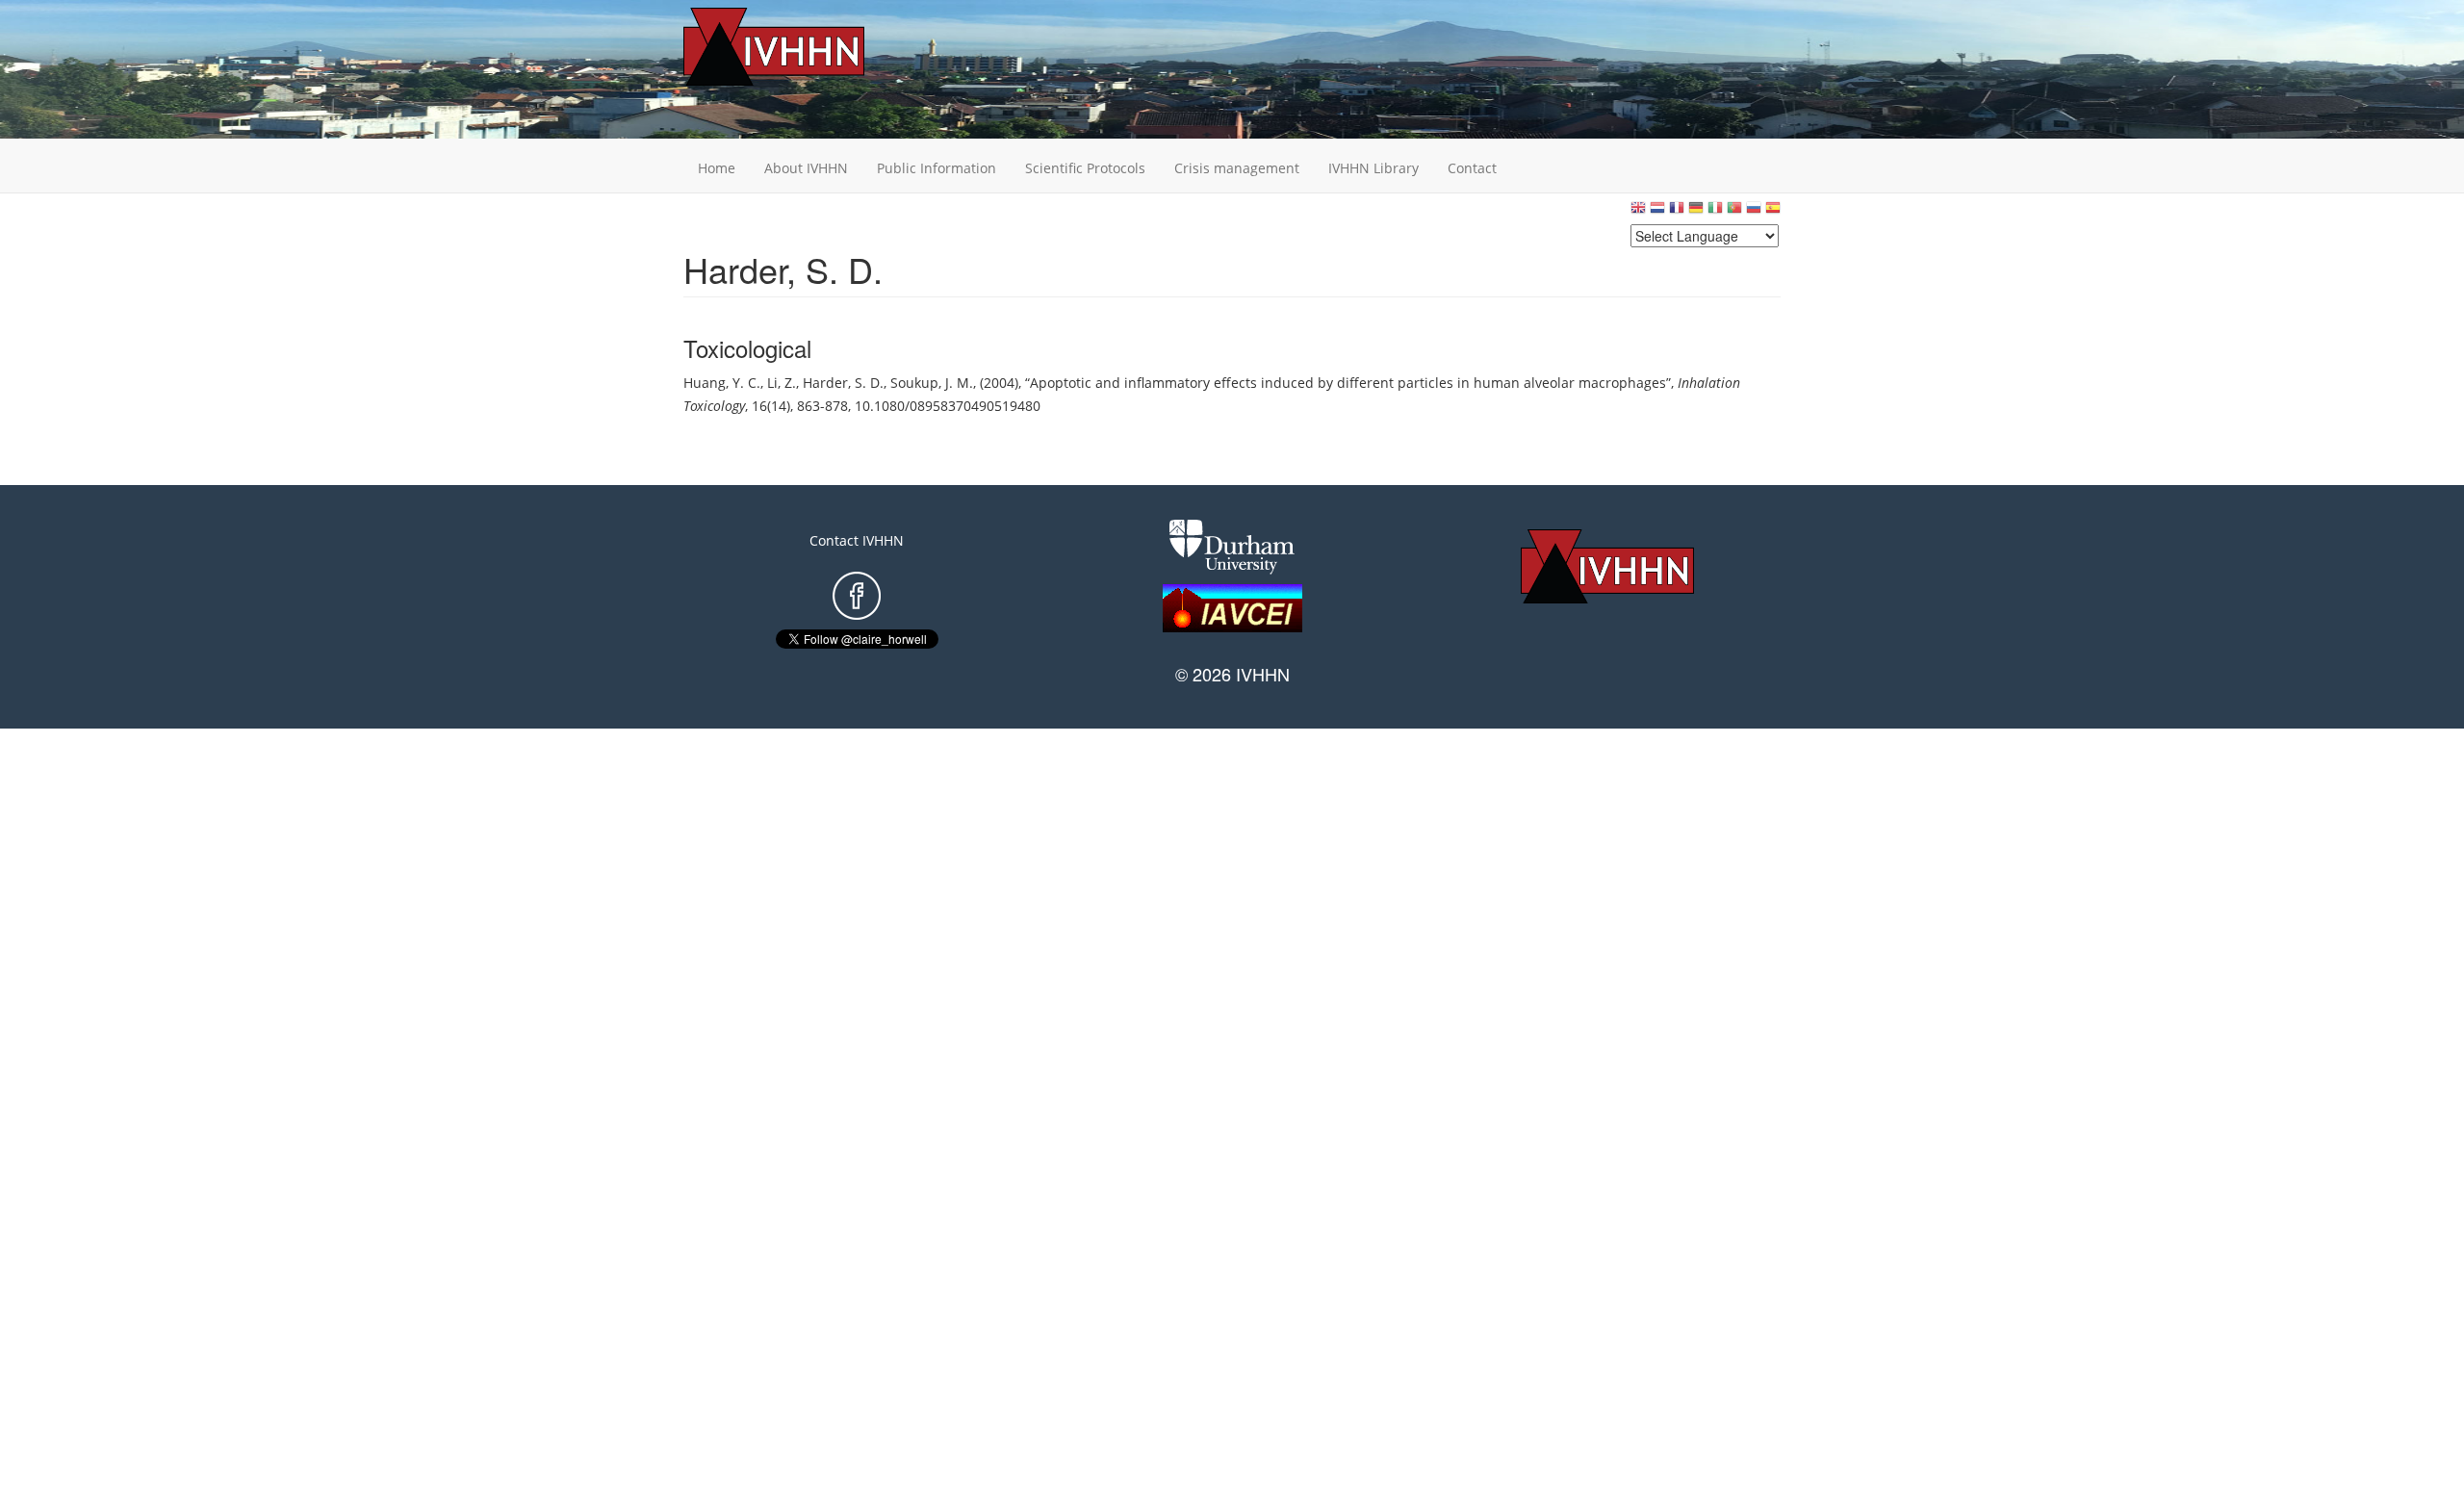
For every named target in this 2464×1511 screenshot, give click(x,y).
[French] (1677, 212)
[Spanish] (1773, 212)
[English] (1638, 212)
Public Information (937, 168)
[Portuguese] (1734, 212)
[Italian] (1715, 212)
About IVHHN (806, 168)
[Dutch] (1657, 212)
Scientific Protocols (1085, 168)
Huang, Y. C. (722, 383)
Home (717, 168)
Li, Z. (782, 383)
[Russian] (1754, 212)
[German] (1696, 212)
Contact (1472, 168)
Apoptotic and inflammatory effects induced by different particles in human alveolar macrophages (1348, 383)
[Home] (804, 47)
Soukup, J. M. (932, 383)
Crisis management (1237, 168)
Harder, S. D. (843, 383)
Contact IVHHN (857, 540)
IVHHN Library (1373, 168)
